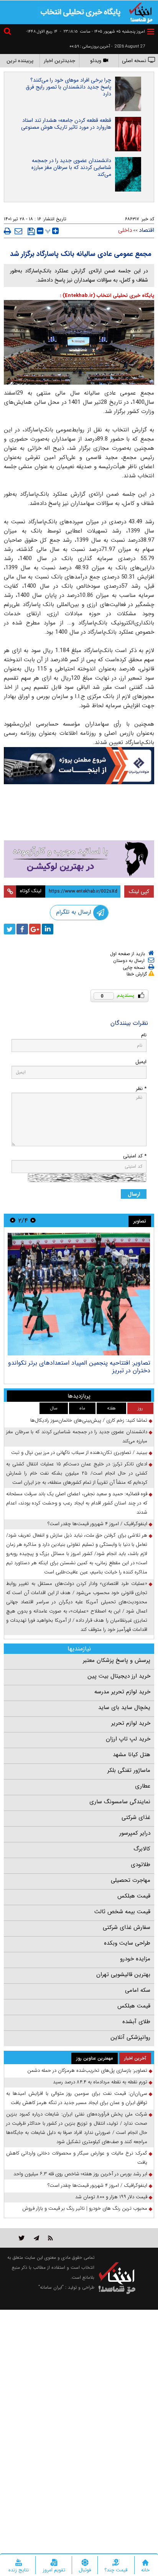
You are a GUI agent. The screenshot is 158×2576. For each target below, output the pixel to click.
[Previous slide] (33, 1220)
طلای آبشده (136, 2022)
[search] (8, 32)
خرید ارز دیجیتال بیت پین (119, 1676)
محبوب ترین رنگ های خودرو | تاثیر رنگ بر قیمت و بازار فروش (85, 2208)
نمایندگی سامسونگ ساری (120, 1802)
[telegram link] (36, 2238)
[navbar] (151, 32)
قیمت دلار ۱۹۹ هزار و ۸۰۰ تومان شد (111, 2197)
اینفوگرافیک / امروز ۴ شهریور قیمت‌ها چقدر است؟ (97, 1524)
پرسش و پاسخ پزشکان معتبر (117, 1660)
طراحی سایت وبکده (127, 1943)
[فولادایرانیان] (79, 766)
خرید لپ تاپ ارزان (128, 1739)
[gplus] (35, 929)
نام (144, 1035)
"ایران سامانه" (51, 2287)
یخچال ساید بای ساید (124, 1708)
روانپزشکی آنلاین (130, 2037)
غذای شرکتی (136, 1817)
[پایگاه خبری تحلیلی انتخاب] (141, 12)
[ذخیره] (31, 231)
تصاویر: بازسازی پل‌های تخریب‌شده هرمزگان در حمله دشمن (84, 1367)
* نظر (141, 1089)
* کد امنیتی (135, 1156)
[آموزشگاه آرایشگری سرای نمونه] (79, 859)
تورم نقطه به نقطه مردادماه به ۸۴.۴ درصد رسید (100, 2082)
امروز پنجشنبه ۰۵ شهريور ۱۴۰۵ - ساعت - (102, 32)
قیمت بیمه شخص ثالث (122, 1912)
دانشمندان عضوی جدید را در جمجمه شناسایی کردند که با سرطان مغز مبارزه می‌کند (71, 167)
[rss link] (50, 2238)
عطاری (143, 1786)
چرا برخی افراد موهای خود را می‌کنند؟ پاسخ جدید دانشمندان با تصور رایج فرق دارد (68, 87)
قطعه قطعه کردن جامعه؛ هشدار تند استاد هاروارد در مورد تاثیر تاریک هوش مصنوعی (66, 124)
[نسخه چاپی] (7, 231)
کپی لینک (139, 891)
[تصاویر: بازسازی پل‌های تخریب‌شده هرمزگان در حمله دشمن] (79, 1294)
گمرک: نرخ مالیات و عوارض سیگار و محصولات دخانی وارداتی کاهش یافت (77, 2158)
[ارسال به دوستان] (18, 231)
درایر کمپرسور (135, 1833)
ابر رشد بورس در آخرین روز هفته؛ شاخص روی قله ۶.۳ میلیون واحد (80, 2174)
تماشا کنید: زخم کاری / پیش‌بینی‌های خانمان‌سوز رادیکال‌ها (89, 1420)
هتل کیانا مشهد (132, 1755)
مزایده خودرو (135, 1959)
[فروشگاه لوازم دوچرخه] (79, 813)
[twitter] (10, 929)
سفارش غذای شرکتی (127, 1927)
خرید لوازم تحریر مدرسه (122, 1692)
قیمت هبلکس (134, 1896)
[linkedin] (48, 929)
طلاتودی (141, 1865)
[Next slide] (13, 1220)
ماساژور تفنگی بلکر (129, 1770)
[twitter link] (22, 2238)
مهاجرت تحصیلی (131, 1880)
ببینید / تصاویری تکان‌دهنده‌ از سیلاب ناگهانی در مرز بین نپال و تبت (79, 1453)
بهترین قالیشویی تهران (123, 1975)
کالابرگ (142, 1849)
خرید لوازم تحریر (131, 1723)
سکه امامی (138, 1990)
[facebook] (22, 929)
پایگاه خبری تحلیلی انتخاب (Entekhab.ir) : (107, 296)
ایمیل (141, 1062)
